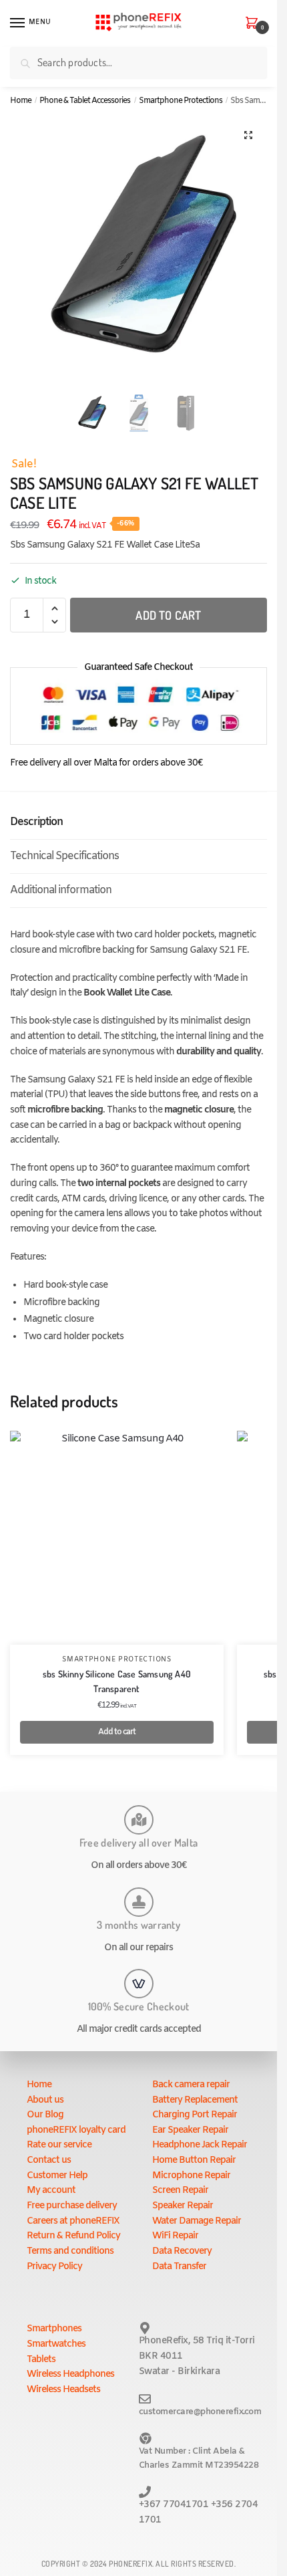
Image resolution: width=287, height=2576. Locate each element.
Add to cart (168, 615)
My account (51, 2191)
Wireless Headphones (70, 2374)
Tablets (41, 2360)
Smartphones (54, 2329)
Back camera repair (191, 2085)
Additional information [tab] (61, 890)
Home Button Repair (194, 2160)
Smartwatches (56, 2344)
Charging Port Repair (195, 2115)
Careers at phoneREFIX (73, 2221)
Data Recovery (182, 2251)
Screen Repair (180, 2191)
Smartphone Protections (181, 101)
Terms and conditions (70, 2251)
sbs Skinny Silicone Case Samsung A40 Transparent (117, 1681)
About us (45, 2100)
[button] (248, 135)
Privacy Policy (54, 2267)
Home (21, 101)
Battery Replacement (195, 2100)
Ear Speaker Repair (190, 2130)
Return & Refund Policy (73, 2236)
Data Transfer (179, 2267)
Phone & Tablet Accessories (85, 101)
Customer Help (57, 2176)
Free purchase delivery (72, 2206)
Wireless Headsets (63, 2390)
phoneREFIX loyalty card (76, 2130)
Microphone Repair (191, 2176)
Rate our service (59, 2145)
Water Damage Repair (197, 2221)
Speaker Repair (183, 2206)
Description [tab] (36, 822)
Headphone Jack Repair (200, 2145)
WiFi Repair (175, 2236)
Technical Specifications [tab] (64, 856)
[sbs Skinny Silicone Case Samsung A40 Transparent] (117, 1538)
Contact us (49, 2160)
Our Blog (45, 2115)
